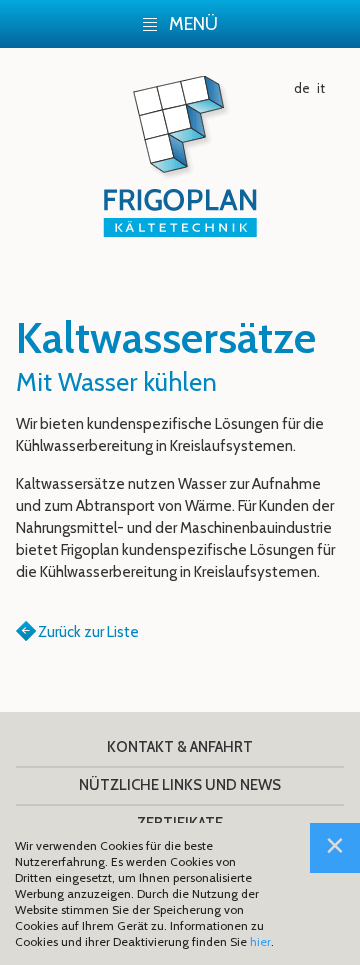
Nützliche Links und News (180, 785)
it (321, 88)
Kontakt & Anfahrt (180, 747)
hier (260, 941)
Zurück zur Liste (88, 632)
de (302, 88)
